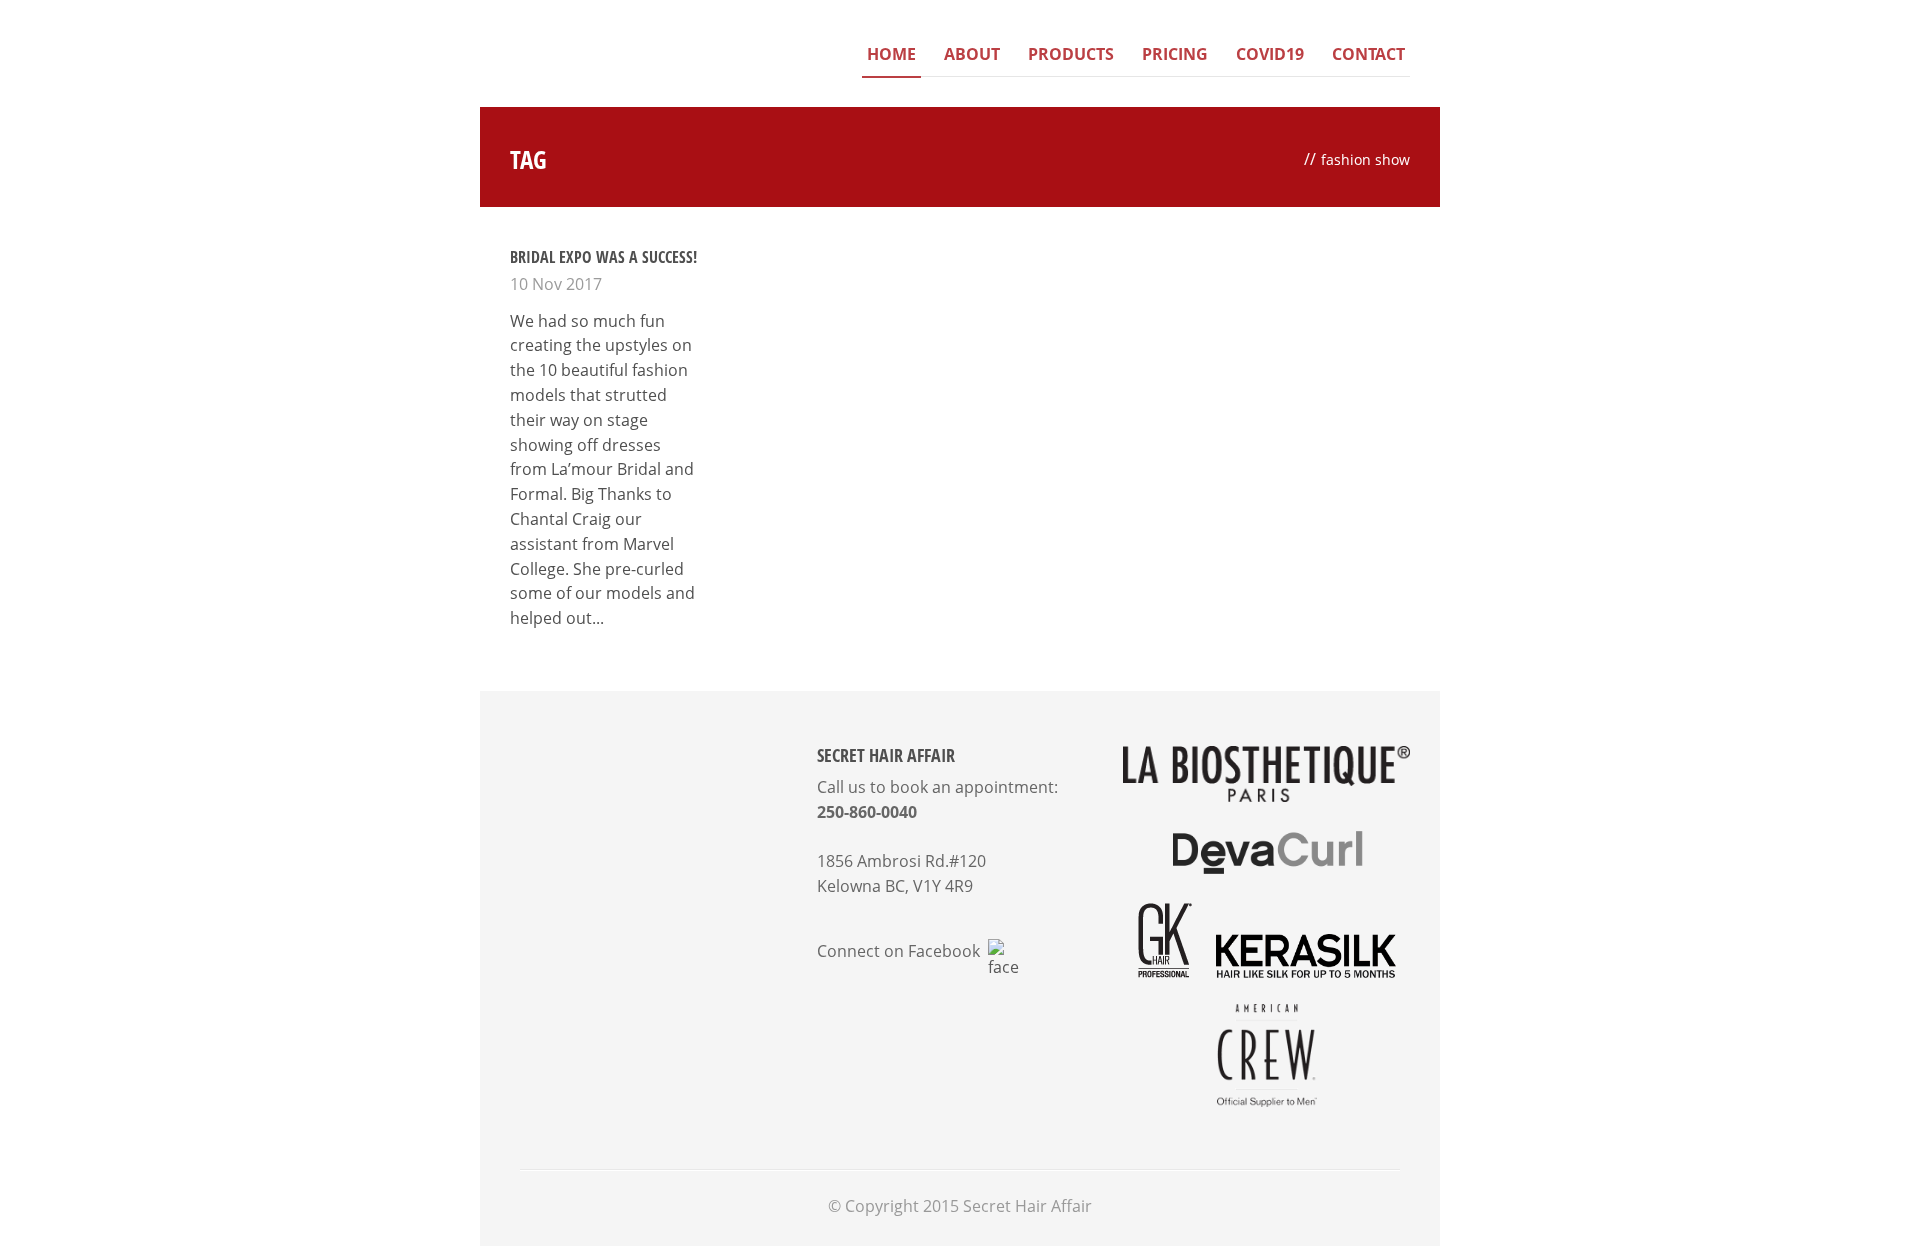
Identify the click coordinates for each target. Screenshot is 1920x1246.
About (972, 54)
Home (891, 54)
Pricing (1175, 54)
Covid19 (1270, 54)
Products (1071, 54)
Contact (1368, 54)
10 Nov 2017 (556, 284)
